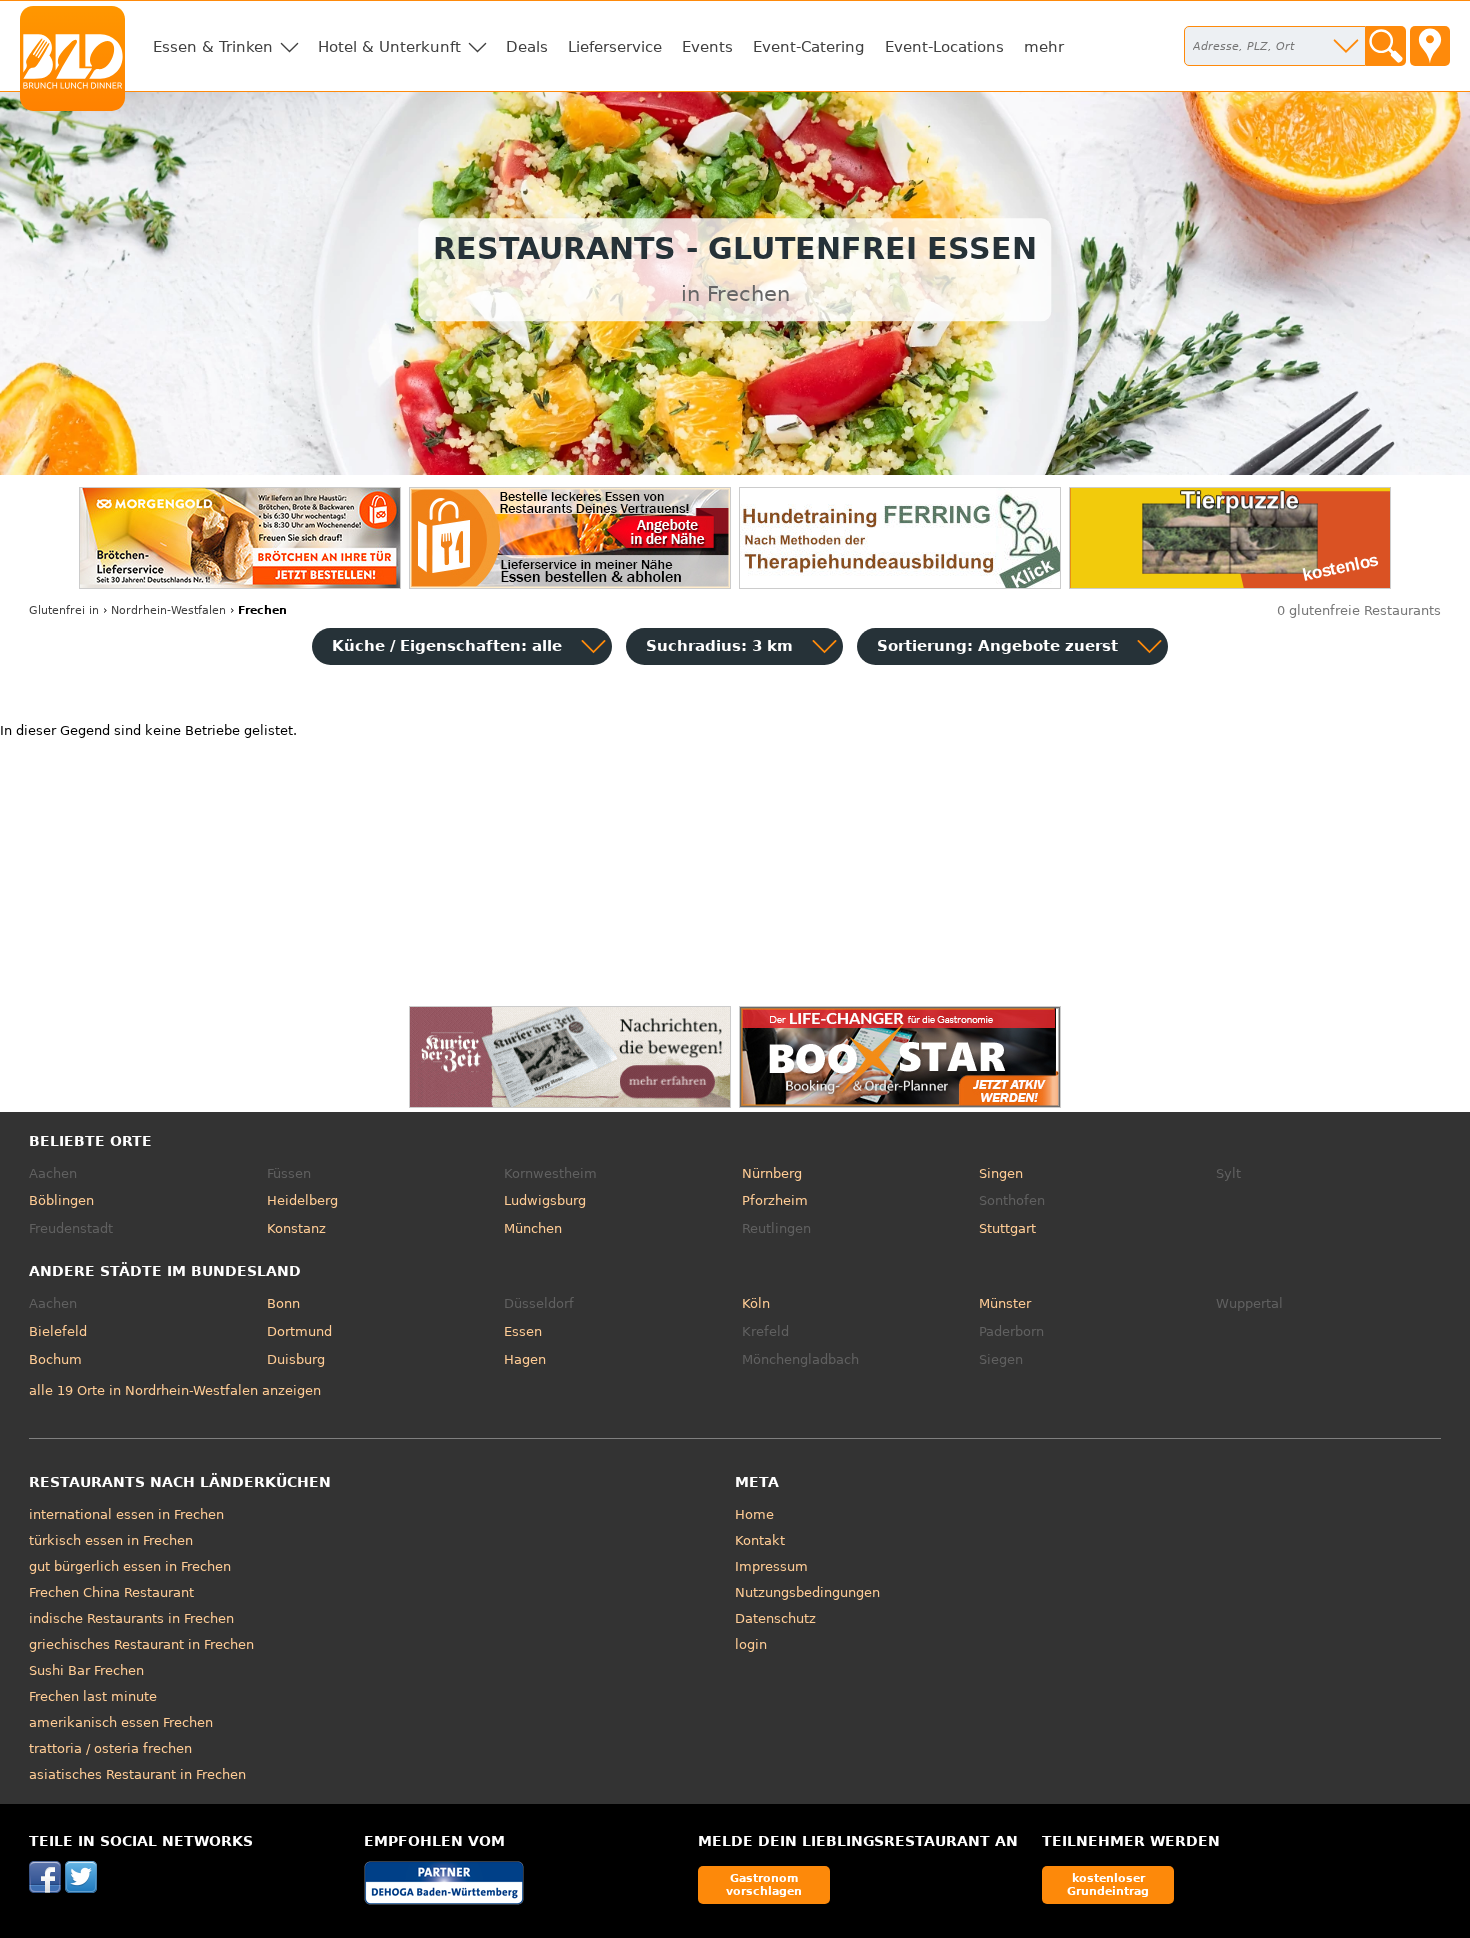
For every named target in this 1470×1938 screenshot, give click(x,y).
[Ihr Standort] (1430, 46)
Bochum (55, 1359)
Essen (523, 1331)
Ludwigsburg (545, 1200)
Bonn (283, 1303)
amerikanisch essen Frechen (121, 1722)
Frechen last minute (93, 1696)
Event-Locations (944, 47)
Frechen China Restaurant (111, 1592)
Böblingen (61, 1200)
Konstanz (296, 1228)
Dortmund (299, 1331)
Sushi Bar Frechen (86, 1670)
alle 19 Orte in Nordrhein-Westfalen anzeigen (175, 1390)
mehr (1044, 47)
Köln (756, 1303)
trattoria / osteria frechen (110, 1748)
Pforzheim (775, 1200)
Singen (1001, 1173)
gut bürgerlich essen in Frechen (130, 1566)
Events (707, 47)
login (751, 1644)
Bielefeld (58, 1331)
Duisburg (296, 1359)
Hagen (525, 1359)
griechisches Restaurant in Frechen (141, 1644)
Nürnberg (772, 1173)
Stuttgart (1007, 1228)
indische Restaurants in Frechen (131, 1618)
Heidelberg (302, 1200)
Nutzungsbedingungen (807, 1592)
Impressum (771, 1566)
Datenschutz (775, 1618)
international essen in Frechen (126, 1514)
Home (754, 1514)
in (64, 610)
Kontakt (760, 1540)
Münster (1005, 1303)
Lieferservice (615, 47)
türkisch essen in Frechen (111, 1540)
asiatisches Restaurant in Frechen (137, 1774)
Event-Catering (809, 47)
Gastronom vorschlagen (764, 1884)
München (533, 1228)
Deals (527, 47)
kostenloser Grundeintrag (1108, 1884)
